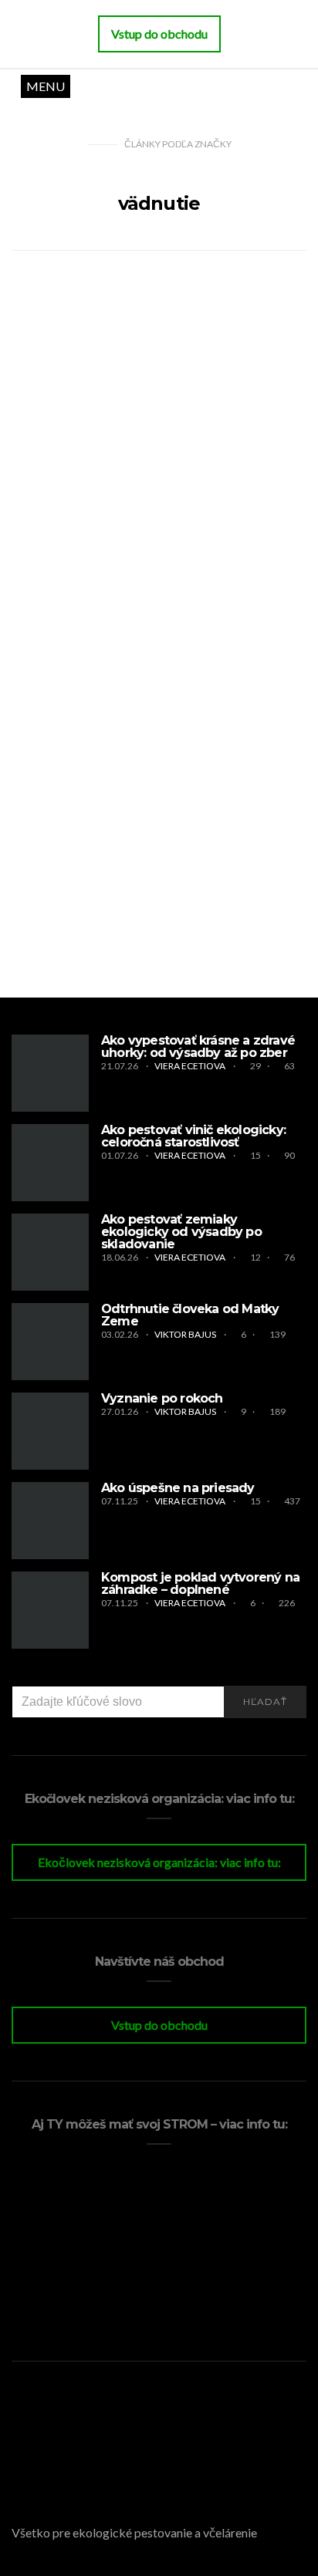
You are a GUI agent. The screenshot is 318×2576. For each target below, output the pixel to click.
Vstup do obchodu (159, 2025)
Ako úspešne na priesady (178, 1488)
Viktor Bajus (186, 1334)
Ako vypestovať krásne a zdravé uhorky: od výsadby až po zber (198, 1047)
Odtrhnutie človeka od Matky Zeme (190, 1315)
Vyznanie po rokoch (162, 1398)
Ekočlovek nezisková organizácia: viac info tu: (159, 1862)
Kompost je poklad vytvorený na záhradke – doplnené (200, 1583)
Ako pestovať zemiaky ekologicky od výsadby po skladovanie (181, 1232)
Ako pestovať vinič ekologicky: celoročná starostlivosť (193, 1136)
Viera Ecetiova (191, 1066)
